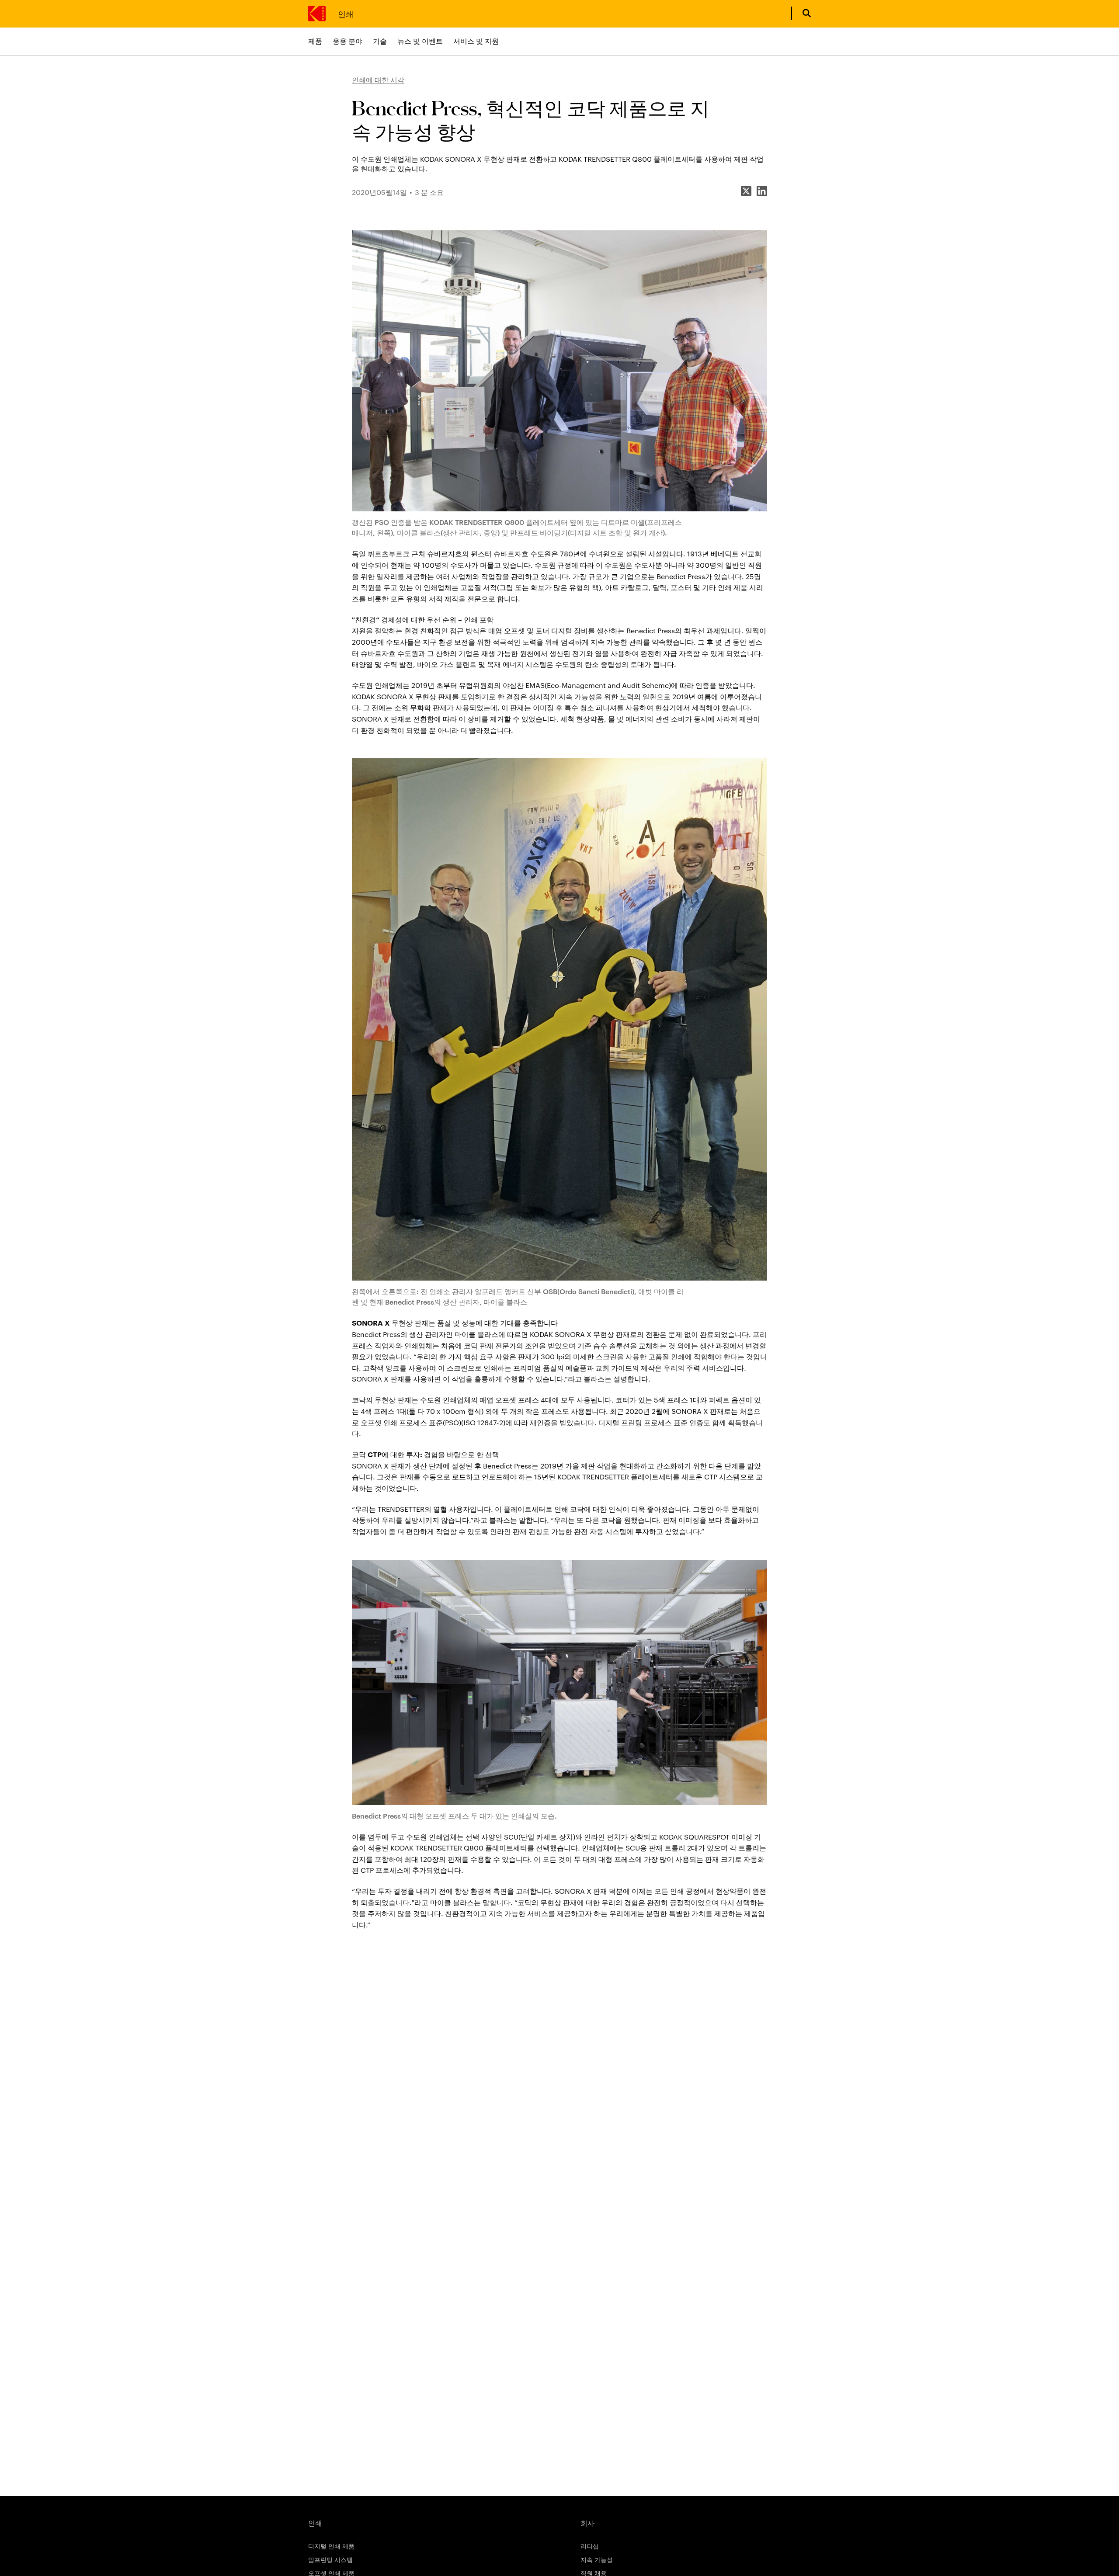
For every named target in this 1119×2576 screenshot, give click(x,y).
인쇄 (346, 13)
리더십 (590, 2546)
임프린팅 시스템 (330, 2559)
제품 (315, 41)
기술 (380, 41)
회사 (587, 2523)
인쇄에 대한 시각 (378, 80)
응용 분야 (348, 41)
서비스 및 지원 (476, 41)
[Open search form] (807, 13)
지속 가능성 (597, 2559)
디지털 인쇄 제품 (331, 2546)
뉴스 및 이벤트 (420, 41)
